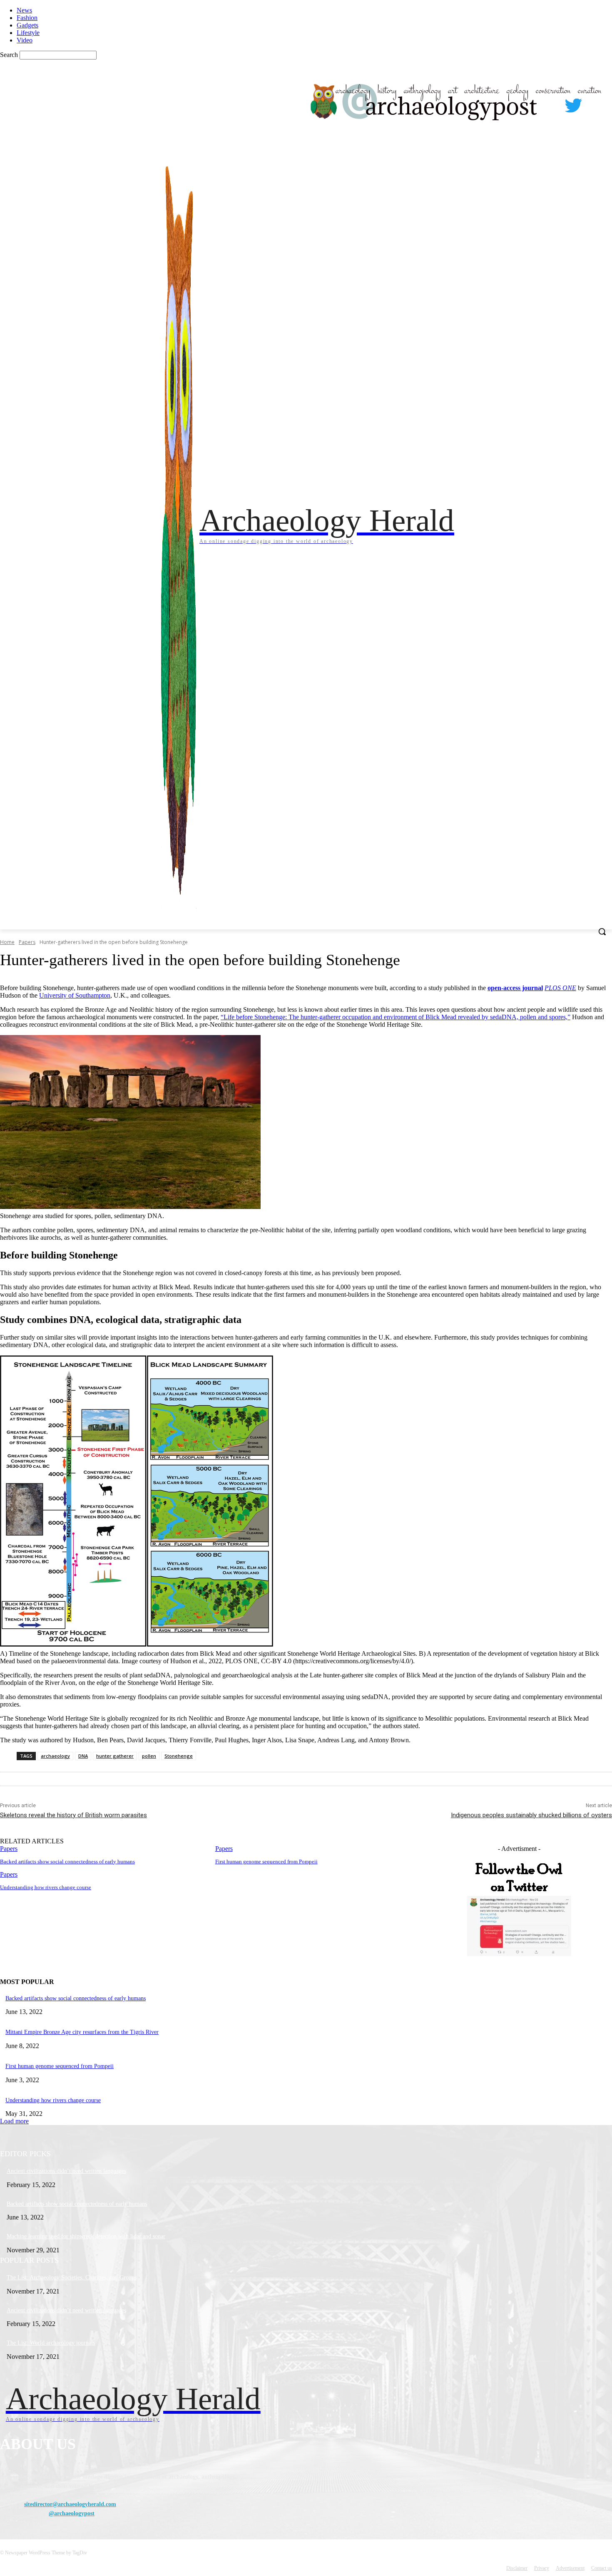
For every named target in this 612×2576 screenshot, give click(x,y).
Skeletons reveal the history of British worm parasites (73, 1815)
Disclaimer (517, 2568)
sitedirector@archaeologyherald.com (70, 2504)
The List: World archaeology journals (51, 2343)
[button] (602, 931)
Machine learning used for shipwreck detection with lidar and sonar (86, 2236)
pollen (149, 1756)
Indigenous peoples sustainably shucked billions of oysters (531, 1815)
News (24, 10)
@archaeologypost (72, 2513)
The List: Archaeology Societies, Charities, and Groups (72, 2278)
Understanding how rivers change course (46, 1887)
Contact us (602, 2568)
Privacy (542, 2568)
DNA (83, 1756)
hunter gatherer (115, 1756)
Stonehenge (179, 1756)
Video (25, 40)
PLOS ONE (560, 988)
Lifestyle (28, 33)
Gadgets (27, 25)
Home (7, 942)
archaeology (55, 1756)
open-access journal (515, 988)
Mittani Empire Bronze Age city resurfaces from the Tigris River (82, 2032)
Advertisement (570, 2568)
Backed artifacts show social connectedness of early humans (67, 1861)
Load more (14, 2121)
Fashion (27, 18)
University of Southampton (75, 995)
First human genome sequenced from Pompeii (266, 1861)
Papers (27, 942)
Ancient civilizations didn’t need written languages (66, 2171)
